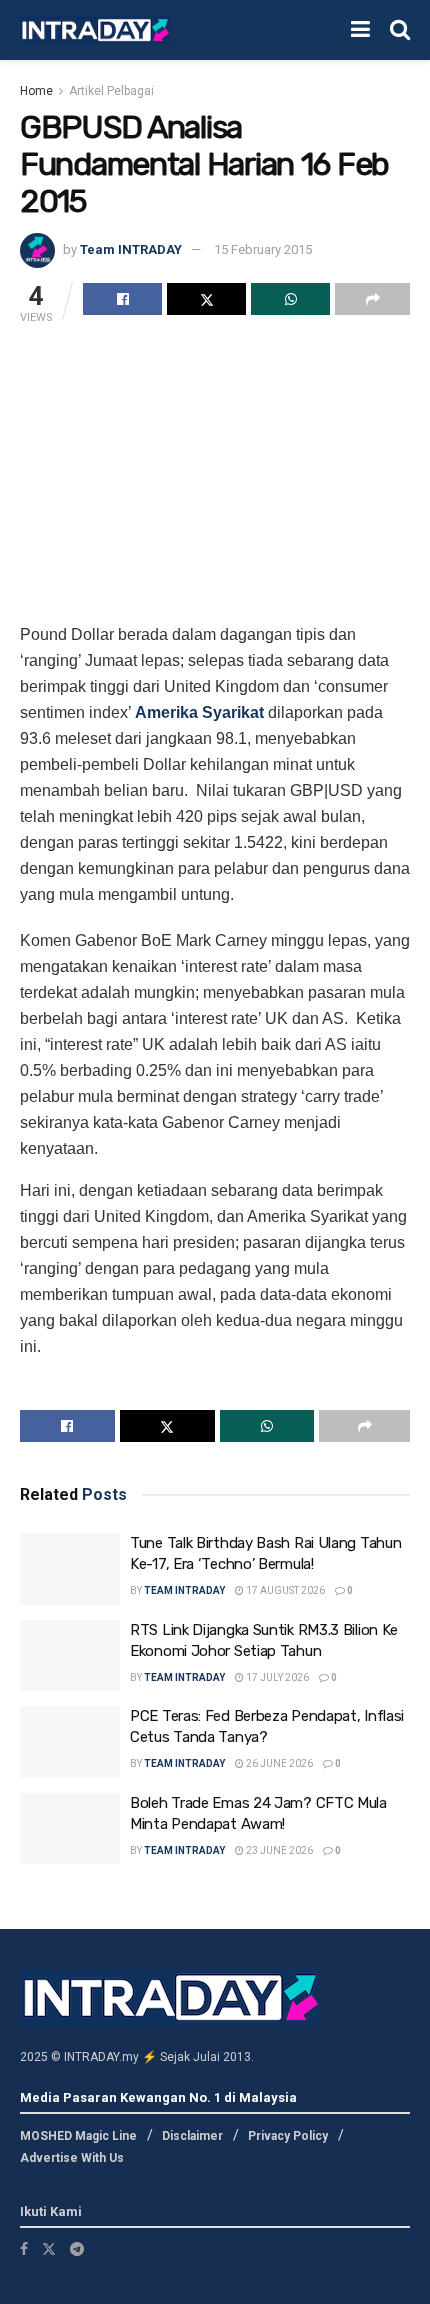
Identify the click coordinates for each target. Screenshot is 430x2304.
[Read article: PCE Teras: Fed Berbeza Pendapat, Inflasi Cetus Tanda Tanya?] (70, 1742)
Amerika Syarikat (199, 712)
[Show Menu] (360, 30)
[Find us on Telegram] (77, 2249)
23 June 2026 (278, 1850)
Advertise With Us (72, 2158)
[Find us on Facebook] (24, 2249)
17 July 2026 (276, 1677)
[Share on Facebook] (122, 299)
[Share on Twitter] (206, 299)
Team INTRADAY (131, 249)
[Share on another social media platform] (372, 299)
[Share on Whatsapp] (290, 299)
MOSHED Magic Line (78, 2136)
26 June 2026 (278, 1763)
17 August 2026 (284, 1590)
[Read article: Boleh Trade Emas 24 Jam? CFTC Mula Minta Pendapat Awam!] (70, 1829)
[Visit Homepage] (95, 30)
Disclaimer (192, 2136)
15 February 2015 (263, 249)
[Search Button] (400, 30)
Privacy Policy (288, 2136)
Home (36, 91)
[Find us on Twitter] (49, 2249)
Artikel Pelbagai (111, 91)
